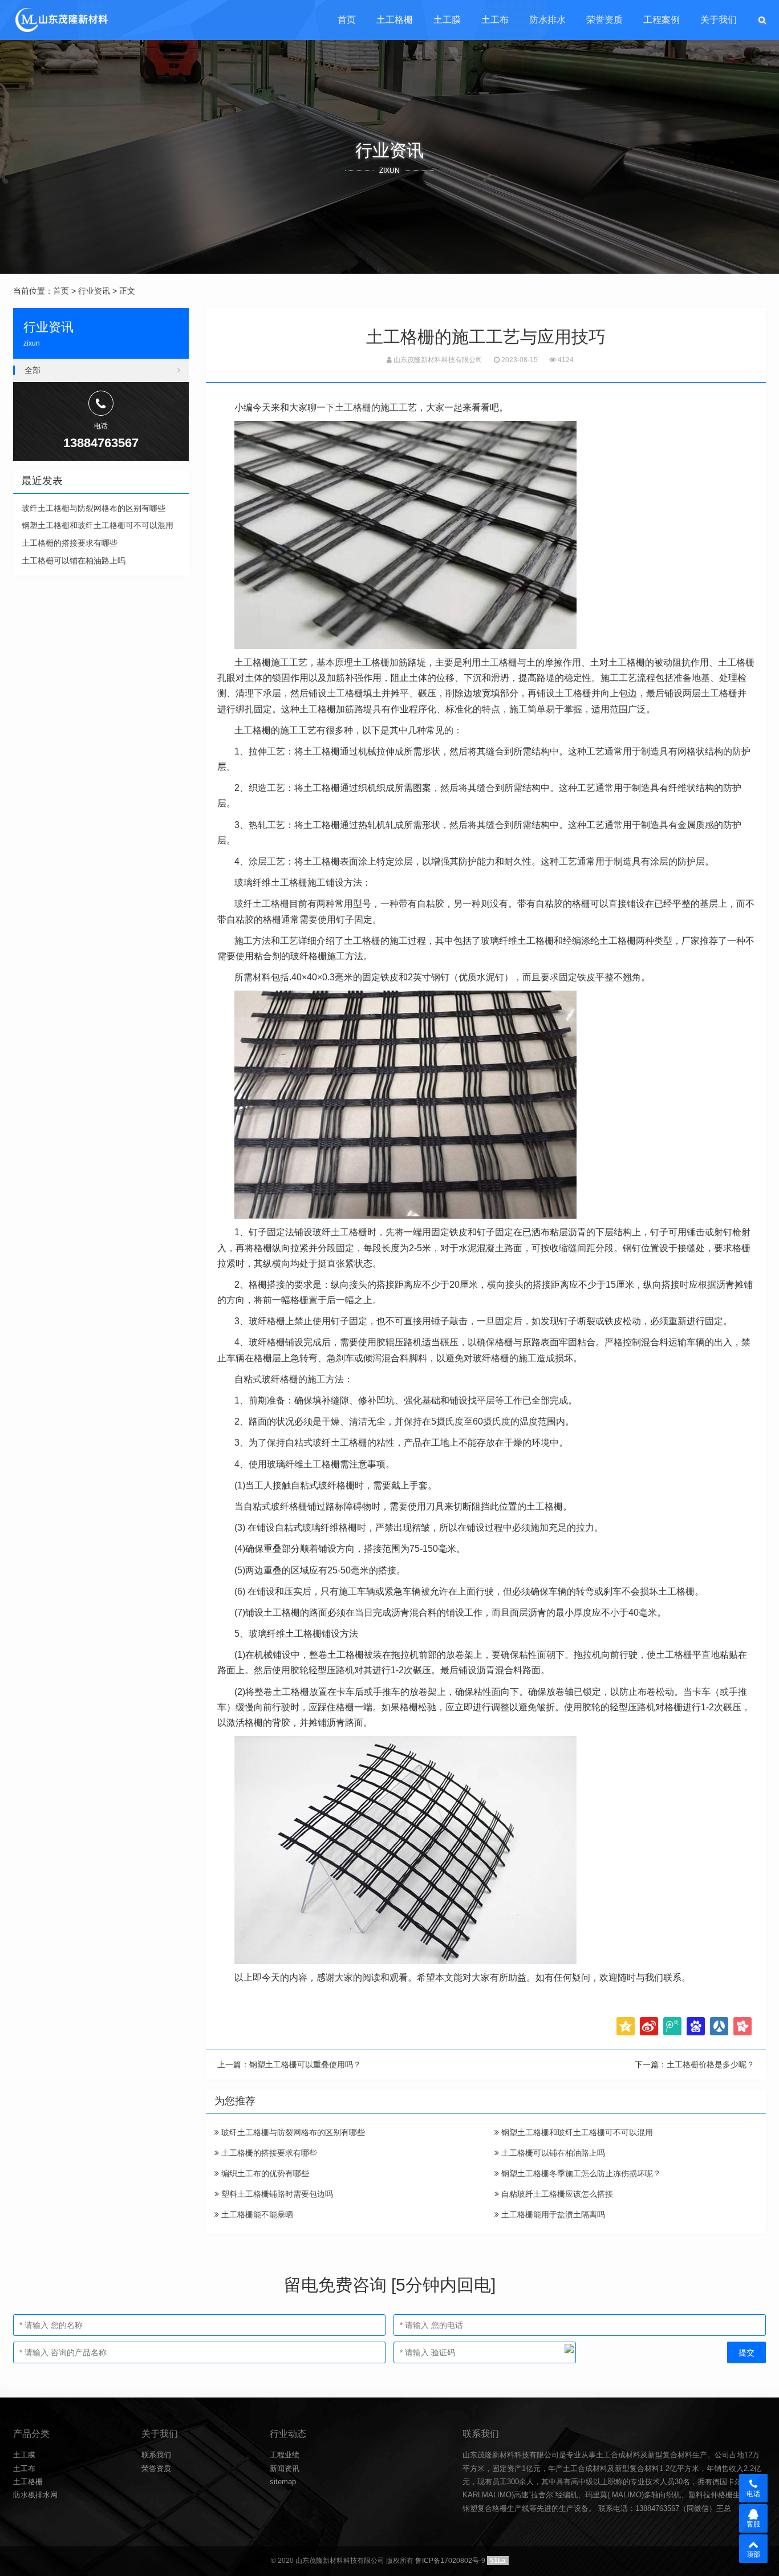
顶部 (753, 2554)
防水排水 (547, 20)
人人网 (719, 2026)
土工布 (495, 20)
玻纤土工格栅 (262, 904)
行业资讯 (94, 291)
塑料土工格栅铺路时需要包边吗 (276, 2194)
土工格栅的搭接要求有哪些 (268, 2153)
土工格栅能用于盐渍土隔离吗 (552, 2214)
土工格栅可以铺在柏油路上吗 (552, 2153)
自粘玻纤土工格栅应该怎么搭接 (556, 2194)
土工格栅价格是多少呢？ (711, 2064)
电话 (753, 2494)
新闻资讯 (285, 2469)
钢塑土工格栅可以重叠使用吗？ (305, 2064)
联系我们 (156, 2455)
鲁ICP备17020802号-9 (450, 2561)
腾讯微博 (672, 2026)
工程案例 (662, 20)
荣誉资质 (604, 20)
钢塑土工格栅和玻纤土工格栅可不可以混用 (576, 2132)
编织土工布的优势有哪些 (264, 2173)
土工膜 (447, 20)
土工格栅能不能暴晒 (256, 2214)
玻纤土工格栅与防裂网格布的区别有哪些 (292, 2132)
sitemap (283, 2482)
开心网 (743, 2026)
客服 (753, 2524)
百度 (696, 2026)
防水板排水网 (35, 2495)
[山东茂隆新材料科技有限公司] (61, 20)
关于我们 (719, 20)
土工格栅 (395, 20)
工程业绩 (285, 2455)
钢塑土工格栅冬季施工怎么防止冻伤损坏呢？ (580, 2173)
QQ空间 (626, 2026)
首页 (347, 20)
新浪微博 (649, 2026)
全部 (33, 370)
